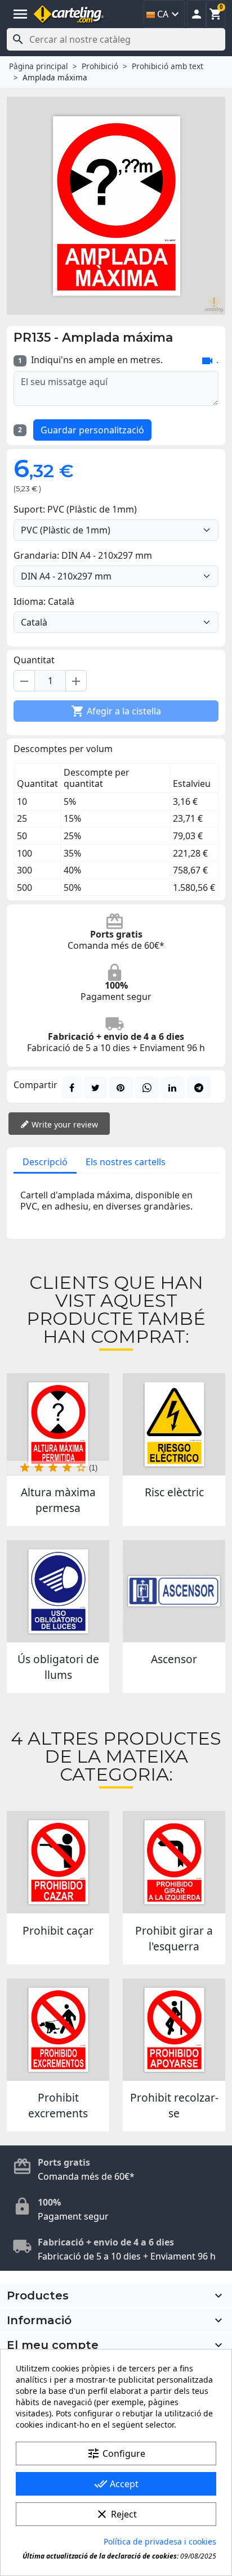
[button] (197, 14)
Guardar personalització (92, 430)
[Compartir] (72, 1088)
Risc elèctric (174, 1492)
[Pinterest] (121, 1088)
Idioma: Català (44, 601)
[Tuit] (95, 1088)
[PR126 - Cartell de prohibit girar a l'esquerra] (174, 1862)
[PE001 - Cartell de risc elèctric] (174, 1424)
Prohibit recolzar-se (174, 2105)
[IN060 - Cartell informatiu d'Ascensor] (174, 1591)
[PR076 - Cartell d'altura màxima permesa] (58, 1424)
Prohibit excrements (58, 2105)
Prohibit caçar (58, 1930)
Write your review (64, 1124)
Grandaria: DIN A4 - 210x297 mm (83, 555)
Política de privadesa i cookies (160, 2541)
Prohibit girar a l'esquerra (174, 1938)
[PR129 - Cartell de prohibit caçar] (58, 1862)
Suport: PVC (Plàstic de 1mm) (75, 509)
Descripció (45, 1162)
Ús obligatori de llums (58, 1667)
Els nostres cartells (126, 1162)
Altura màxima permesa (58, 1500)
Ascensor (174, 1659)
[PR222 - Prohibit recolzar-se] (174, 2030)
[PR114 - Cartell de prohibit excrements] (58, 2030)
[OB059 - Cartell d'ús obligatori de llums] (58, 1591)
